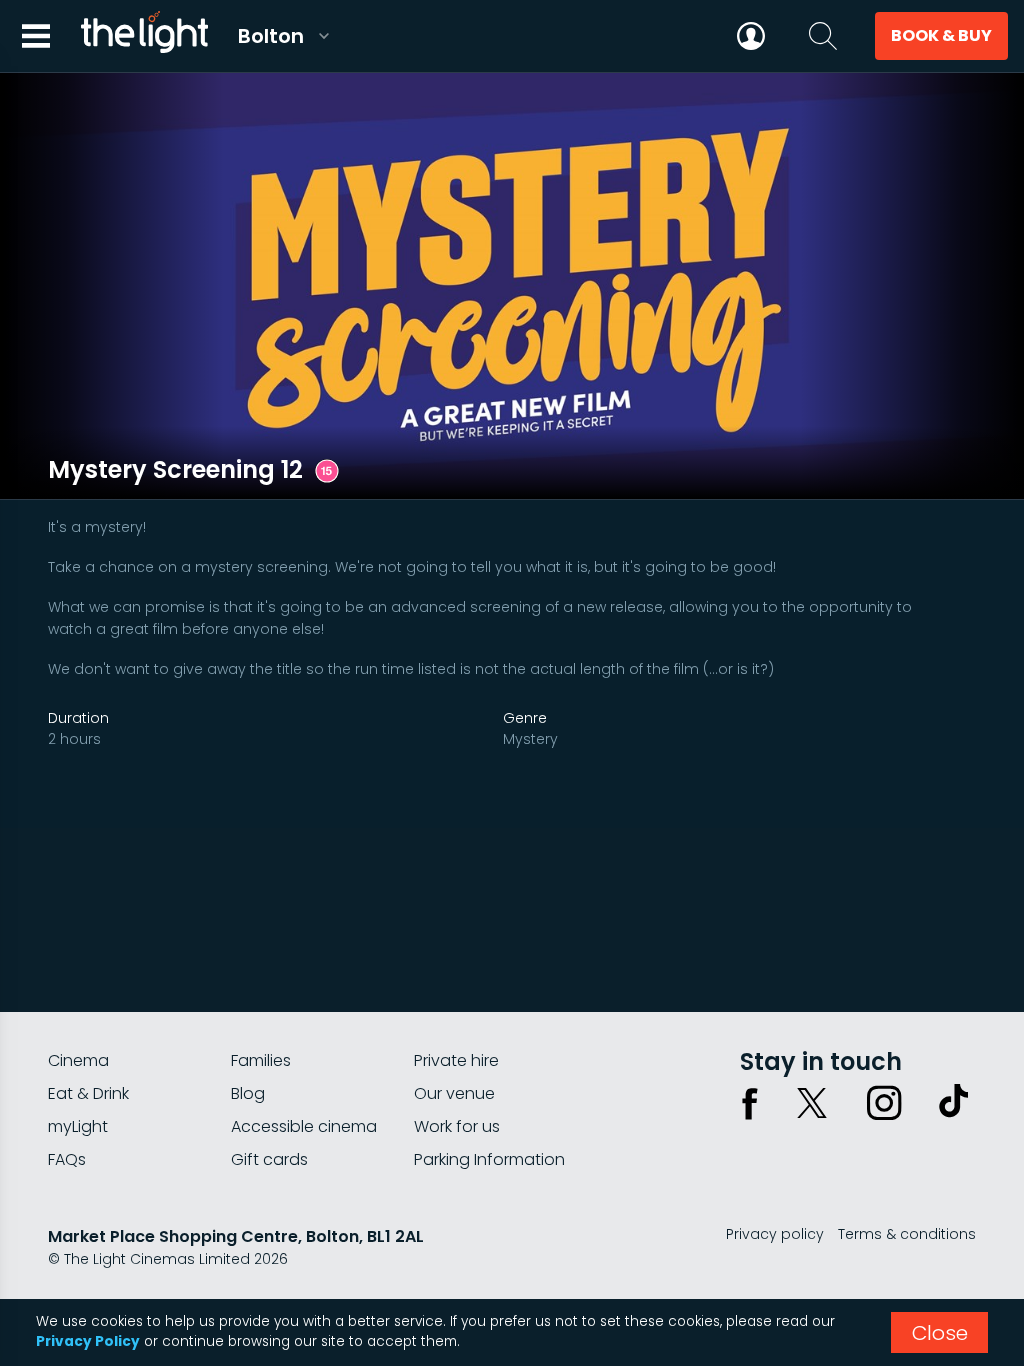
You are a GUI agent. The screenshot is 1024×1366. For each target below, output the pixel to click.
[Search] (823, 36)
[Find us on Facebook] (750, 1103)
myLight (78, 1126)
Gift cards (269, 1159)
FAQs (67, 1159)
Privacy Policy (88, 1341)
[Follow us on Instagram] (884, 1103)
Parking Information (489, 1159)
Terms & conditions (907, 1234)
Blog (248, 1093)
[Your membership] (751, 36)
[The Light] (144, 36)
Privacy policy (775, 1234)
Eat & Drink (88, 1093)
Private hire (456, 1060)
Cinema (78, 1060)
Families (261, 1060)
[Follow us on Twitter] (812, 1103)
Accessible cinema (304, 1126)
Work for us (457, 1126)
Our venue (454, 1093)
